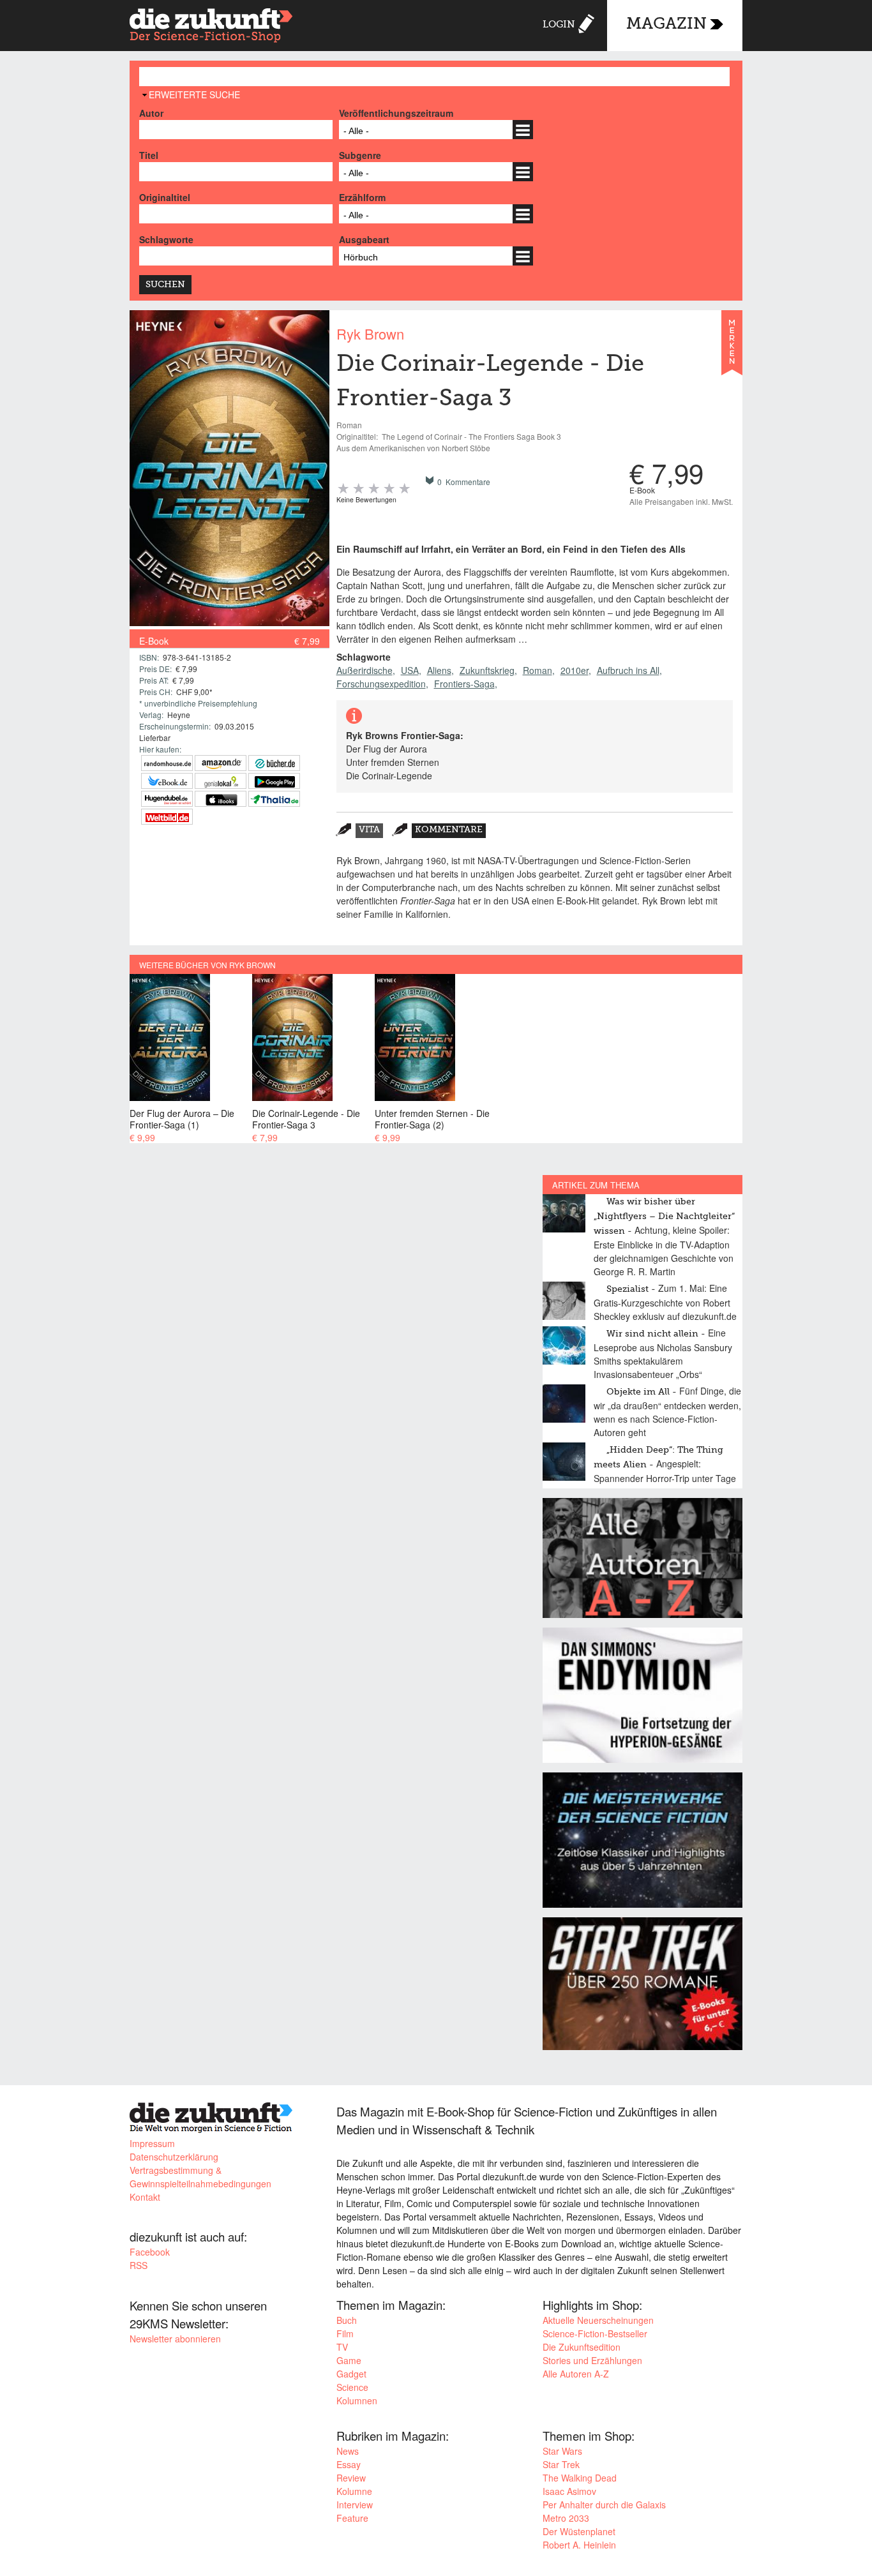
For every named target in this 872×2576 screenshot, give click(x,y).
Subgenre (360, 155)
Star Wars (562, 2451)
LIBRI (167, 781)
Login (559, 25)
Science (352, 2387)
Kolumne (354, 2491)
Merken (732, 348)
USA (410, 670)
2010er (575, 670)
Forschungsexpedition (381, 684)
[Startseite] (211, 27)
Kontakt (145, 2197)
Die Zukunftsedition (582, 2347)
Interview (355, 2505)
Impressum (152, 2143)
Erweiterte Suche (194, 94)
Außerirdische (365, 670)
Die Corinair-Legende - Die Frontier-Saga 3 (306, 1119)
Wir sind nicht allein (652, 1334)
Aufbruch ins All (628, 670)
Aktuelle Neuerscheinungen (598, 2320)
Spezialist (628, 1289)
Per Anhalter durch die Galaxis (604, 2505)
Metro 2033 (566, 2518)
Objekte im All (638, 1392)
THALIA (274, 799)
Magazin (666, 25)
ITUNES (221, 799)
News (348, 2451)
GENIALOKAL (221, 781)
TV (342, 2347)
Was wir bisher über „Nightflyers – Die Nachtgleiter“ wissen (664, 1217)
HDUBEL (167, 799)
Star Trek (561, 2464)
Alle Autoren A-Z (576, 2374)
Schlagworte (166, 239)
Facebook (150, 2252)
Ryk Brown (370, 333)
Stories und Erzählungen (592, 2360)
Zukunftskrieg (487, 670)
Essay (349, 2464)
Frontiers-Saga (464, 684)
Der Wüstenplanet (579, 2531)
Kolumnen (357, 2400)
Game (349, 2360)
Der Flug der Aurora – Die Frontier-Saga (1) (182, 1119)
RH (167, 763)
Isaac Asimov (569, 2491)
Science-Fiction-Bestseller (595, 2333)
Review (351, 2478)
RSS (139, 2265)
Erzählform (362, 197)
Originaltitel (165, 197)
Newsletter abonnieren (175, 2339)
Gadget (351, 2374)
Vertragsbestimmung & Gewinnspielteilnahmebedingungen (200, 2177)
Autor (151, 113)
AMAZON (221, 763)
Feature (352, 2518)
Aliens (439, 670)
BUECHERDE (274, 763)
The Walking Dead (580, 2478)
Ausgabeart (364, 239)
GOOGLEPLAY (274, 781)
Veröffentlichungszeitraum (396, 113)
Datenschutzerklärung (174, 2157)
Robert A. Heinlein (579, 2545)
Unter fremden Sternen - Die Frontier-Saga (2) (432, 1119)
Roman (537, 670)
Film (345, 2333)
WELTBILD (167, 817)
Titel (149, 155)
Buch (347, 2320)
